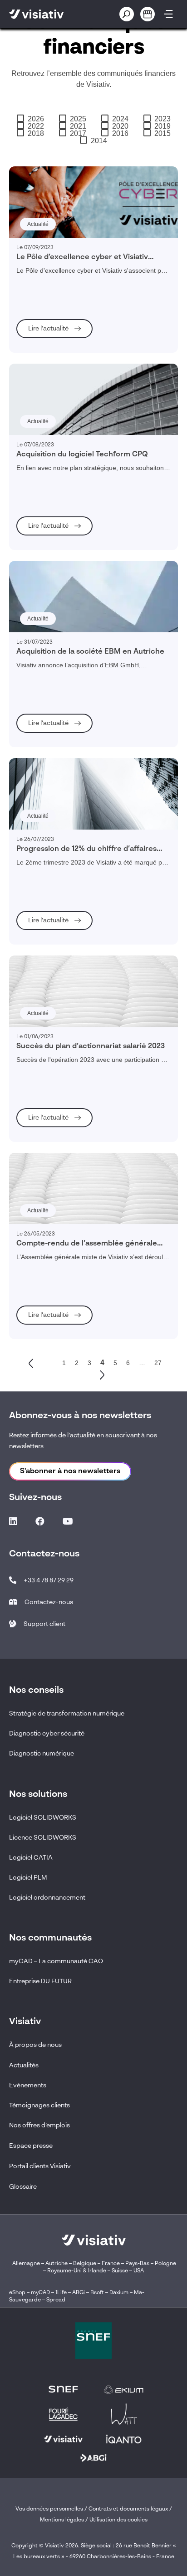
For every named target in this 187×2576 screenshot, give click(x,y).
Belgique (85, 2264)
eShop (17, 2293)
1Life (61, 2293)
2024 (120, 119)
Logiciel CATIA (31, 1858)
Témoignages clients (39, 2106)
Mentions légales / (65, 2520)
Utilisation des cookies (118, 2520)
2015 (162, 134)
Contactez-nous (49, 1602)
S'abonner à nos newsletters (70, 1471)
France (111, 2264)
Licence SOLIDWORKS (43, 1838)
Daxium (119, 2293)
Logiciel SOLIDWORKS (43, 1818)
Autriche (57, 2264)
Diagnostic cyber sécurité (47, 1734)
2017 (78, 134)
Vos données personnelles (49, 2509)
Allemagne (26, 2264)
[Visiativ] (50, 14)
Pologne (165, 2264)
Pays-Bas (137, 2264)
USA (139, 2271)
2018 (36, 134)
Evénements (28, 2086)
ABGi (79, 2293)
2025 (78, 119)
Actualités (24, 2066)
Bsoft (97, 2293)
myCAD (40, 2293)
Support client (44, 1624)
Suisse (120, 2271)
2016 (120, 134)
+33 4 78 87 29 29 (49, 1581)
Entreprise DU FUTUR (40, 1981)
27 (158, 1363)
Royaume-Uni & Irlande (77, 2271)
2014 (99, 141)
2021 (78, 126)
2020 (120, 126)
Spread (56, 2300)
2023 (162, 119)
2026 (36, 119)
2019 (162, 126)
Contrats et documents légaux (128, 2509)
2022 (36, 126)
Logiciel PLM (28, 1878)
